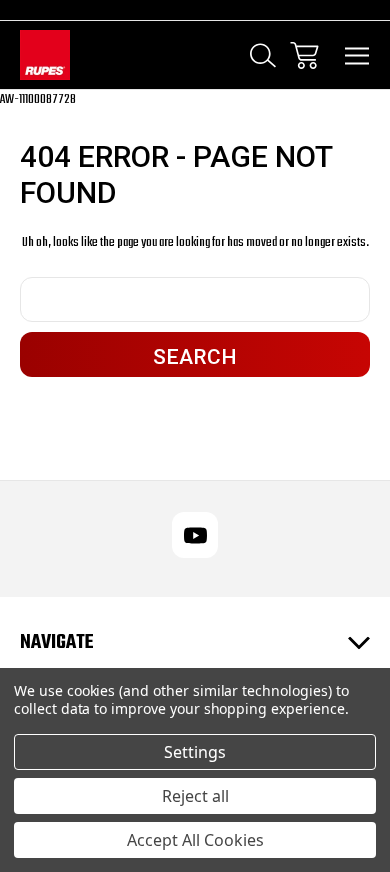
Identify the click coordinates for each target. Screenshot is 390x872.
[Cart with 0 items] (304, 55)
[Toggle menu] (357, 55)
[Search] (263, 55)
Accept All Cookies (195, 840)
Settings (195, 752)
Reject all (195, 796)
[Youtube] (195, 535)
